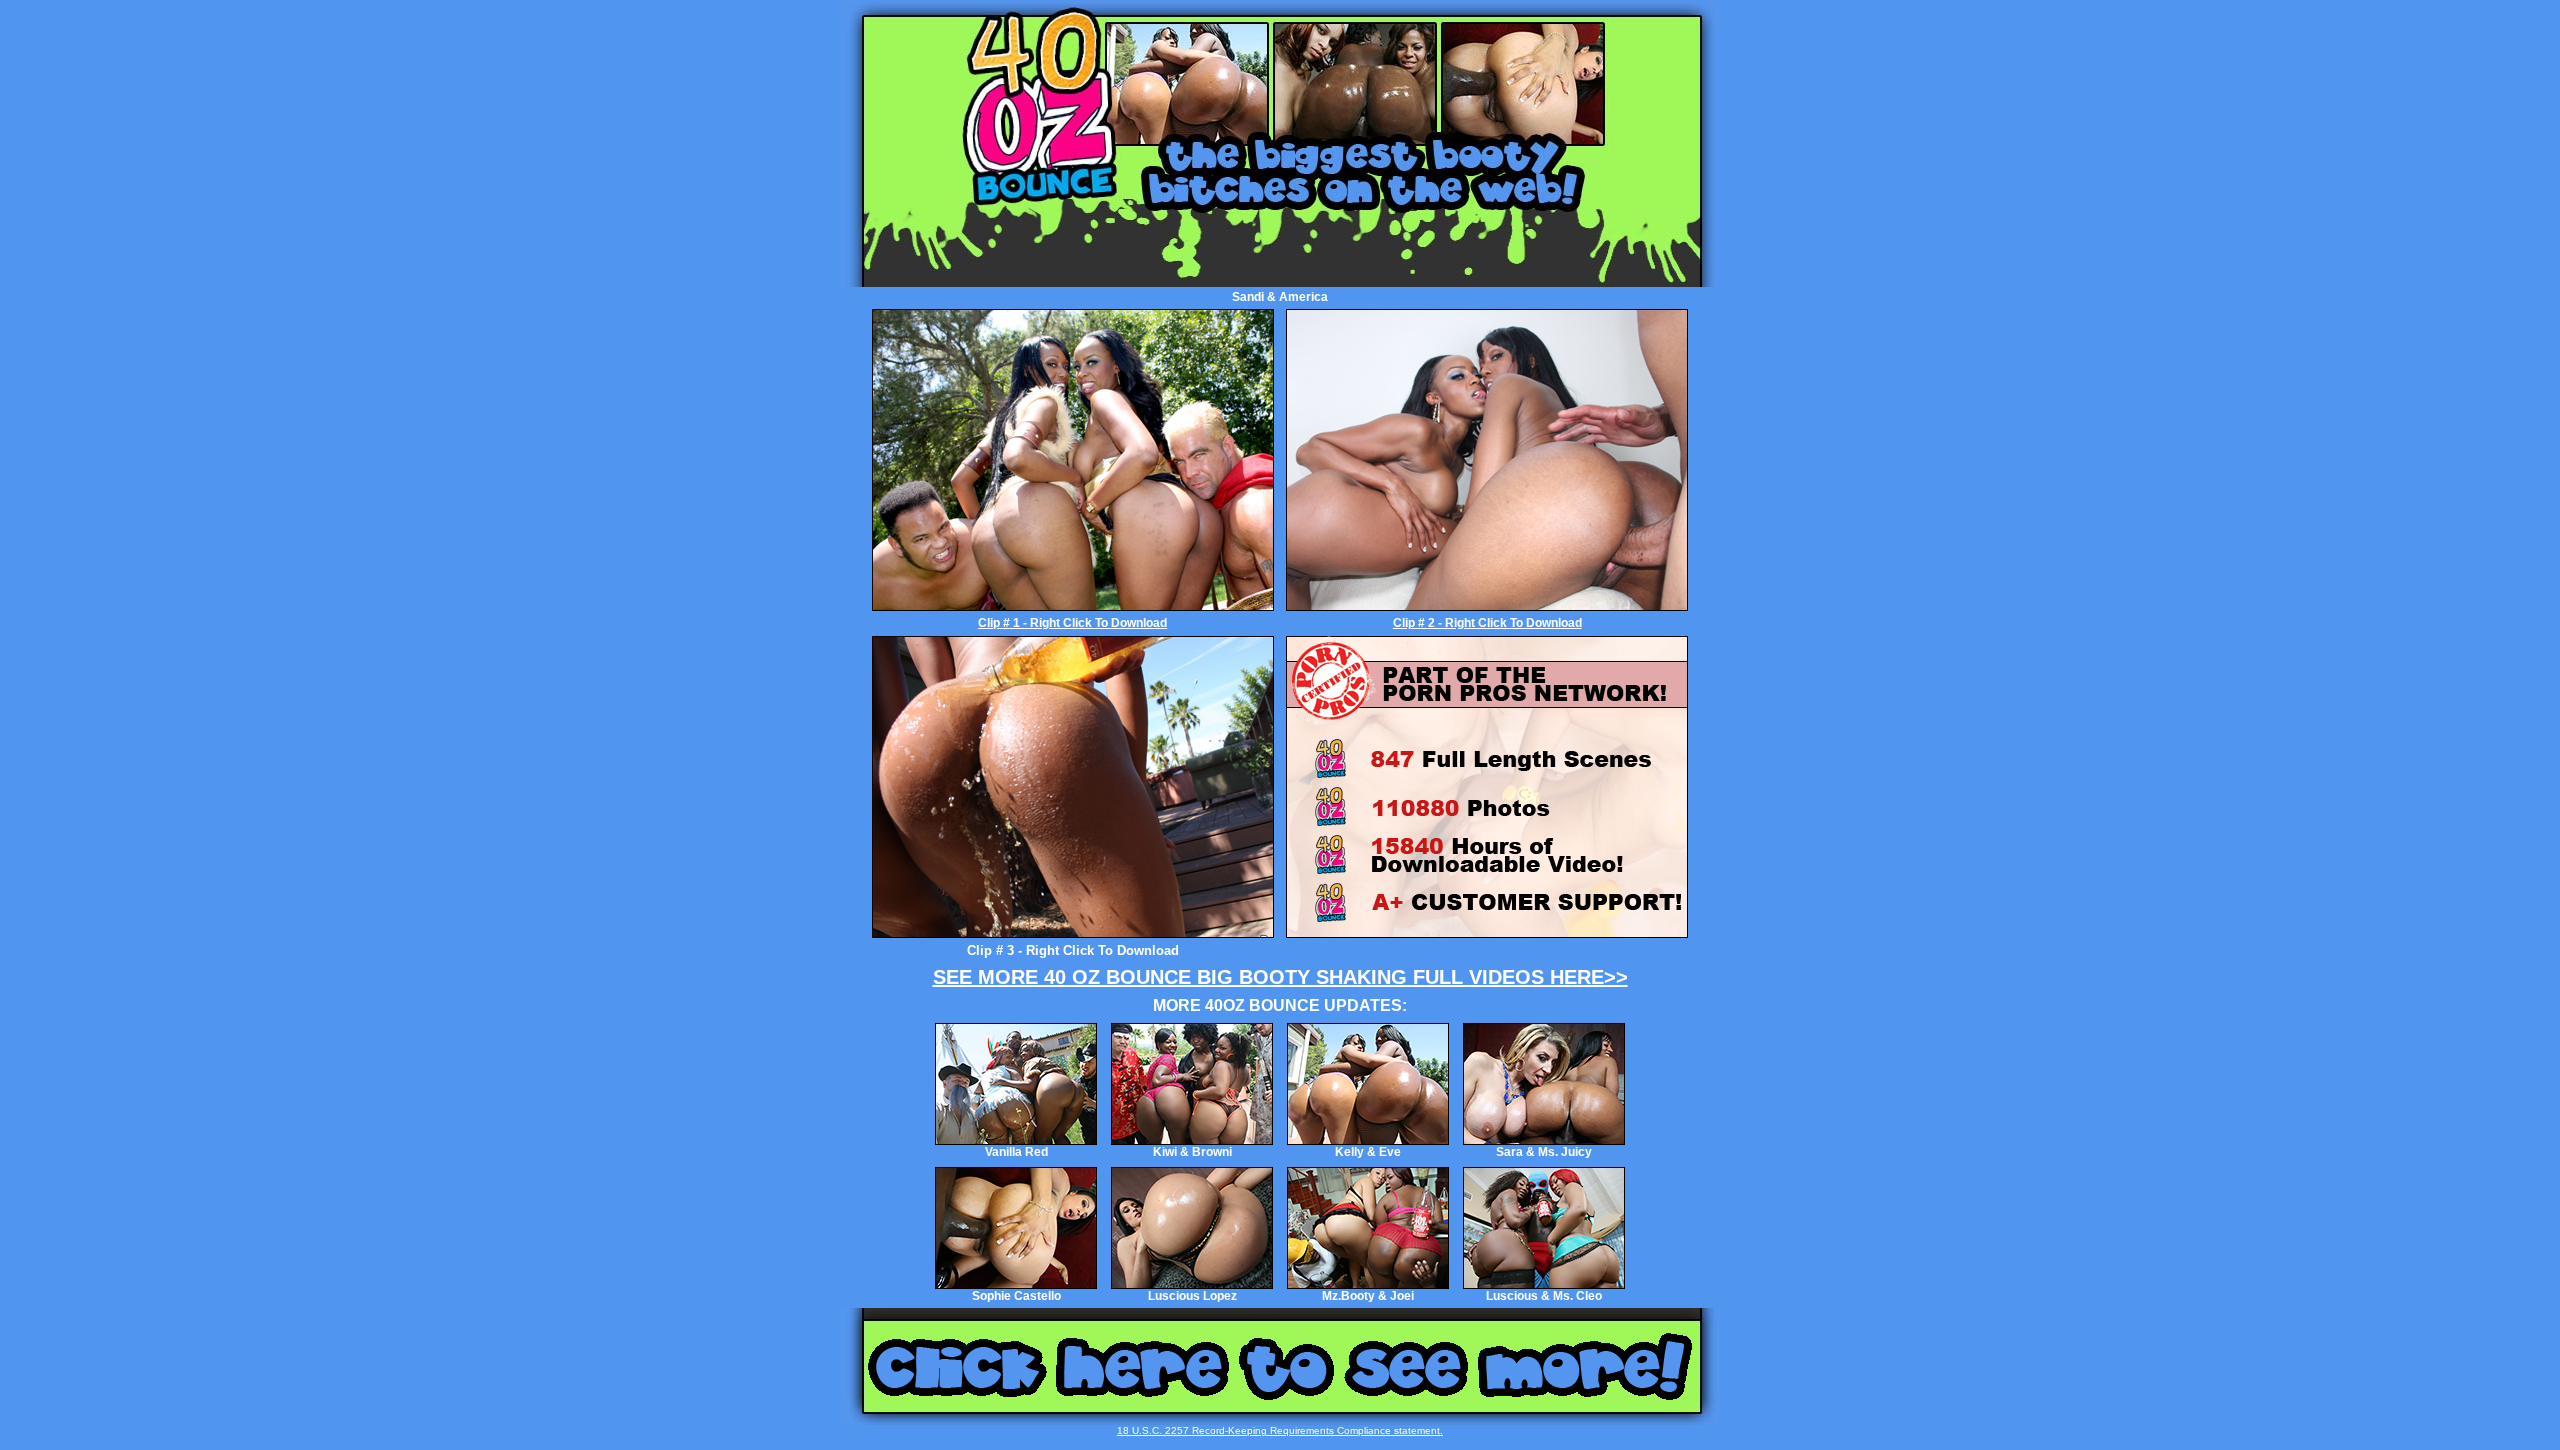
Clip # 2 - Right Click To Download (1487, 623)
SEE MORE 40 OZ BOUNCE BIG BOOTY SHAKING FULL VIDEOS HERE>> (1280, 977)
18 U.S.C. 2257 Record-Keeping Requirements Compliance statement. (1280, 1430)
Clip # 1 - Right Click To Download (1072, 623)
